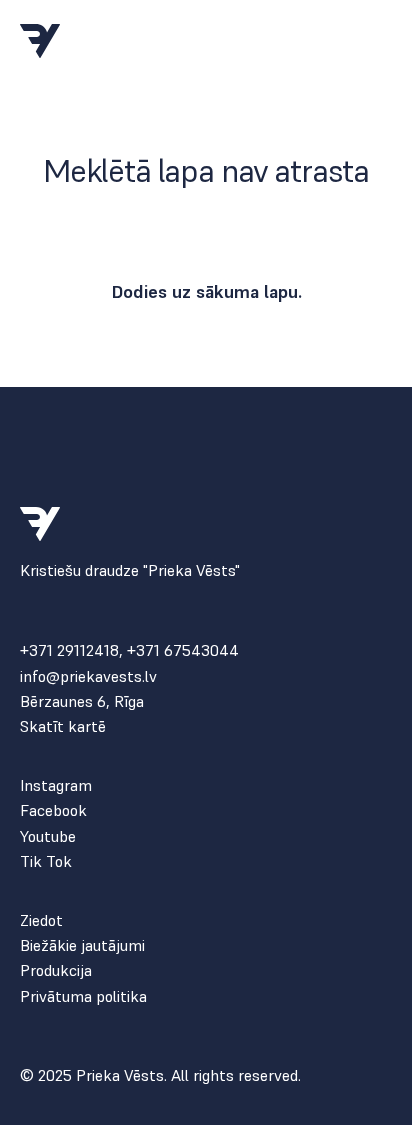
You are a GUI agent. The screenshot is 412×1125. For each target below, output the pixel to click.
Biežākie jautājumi (82, 945)
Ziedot (41, 920)
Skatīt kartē (63, 726)
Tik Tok (46, 861)
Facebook (53, 810)
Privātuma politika (83, 996)
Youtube (48, 836)
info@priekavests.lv (88, 676)
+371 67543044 (183, 650)
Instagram (56, 785)
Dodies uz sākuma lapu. (206, 291)
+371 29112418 (69, 650)
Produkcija (56, 970)
